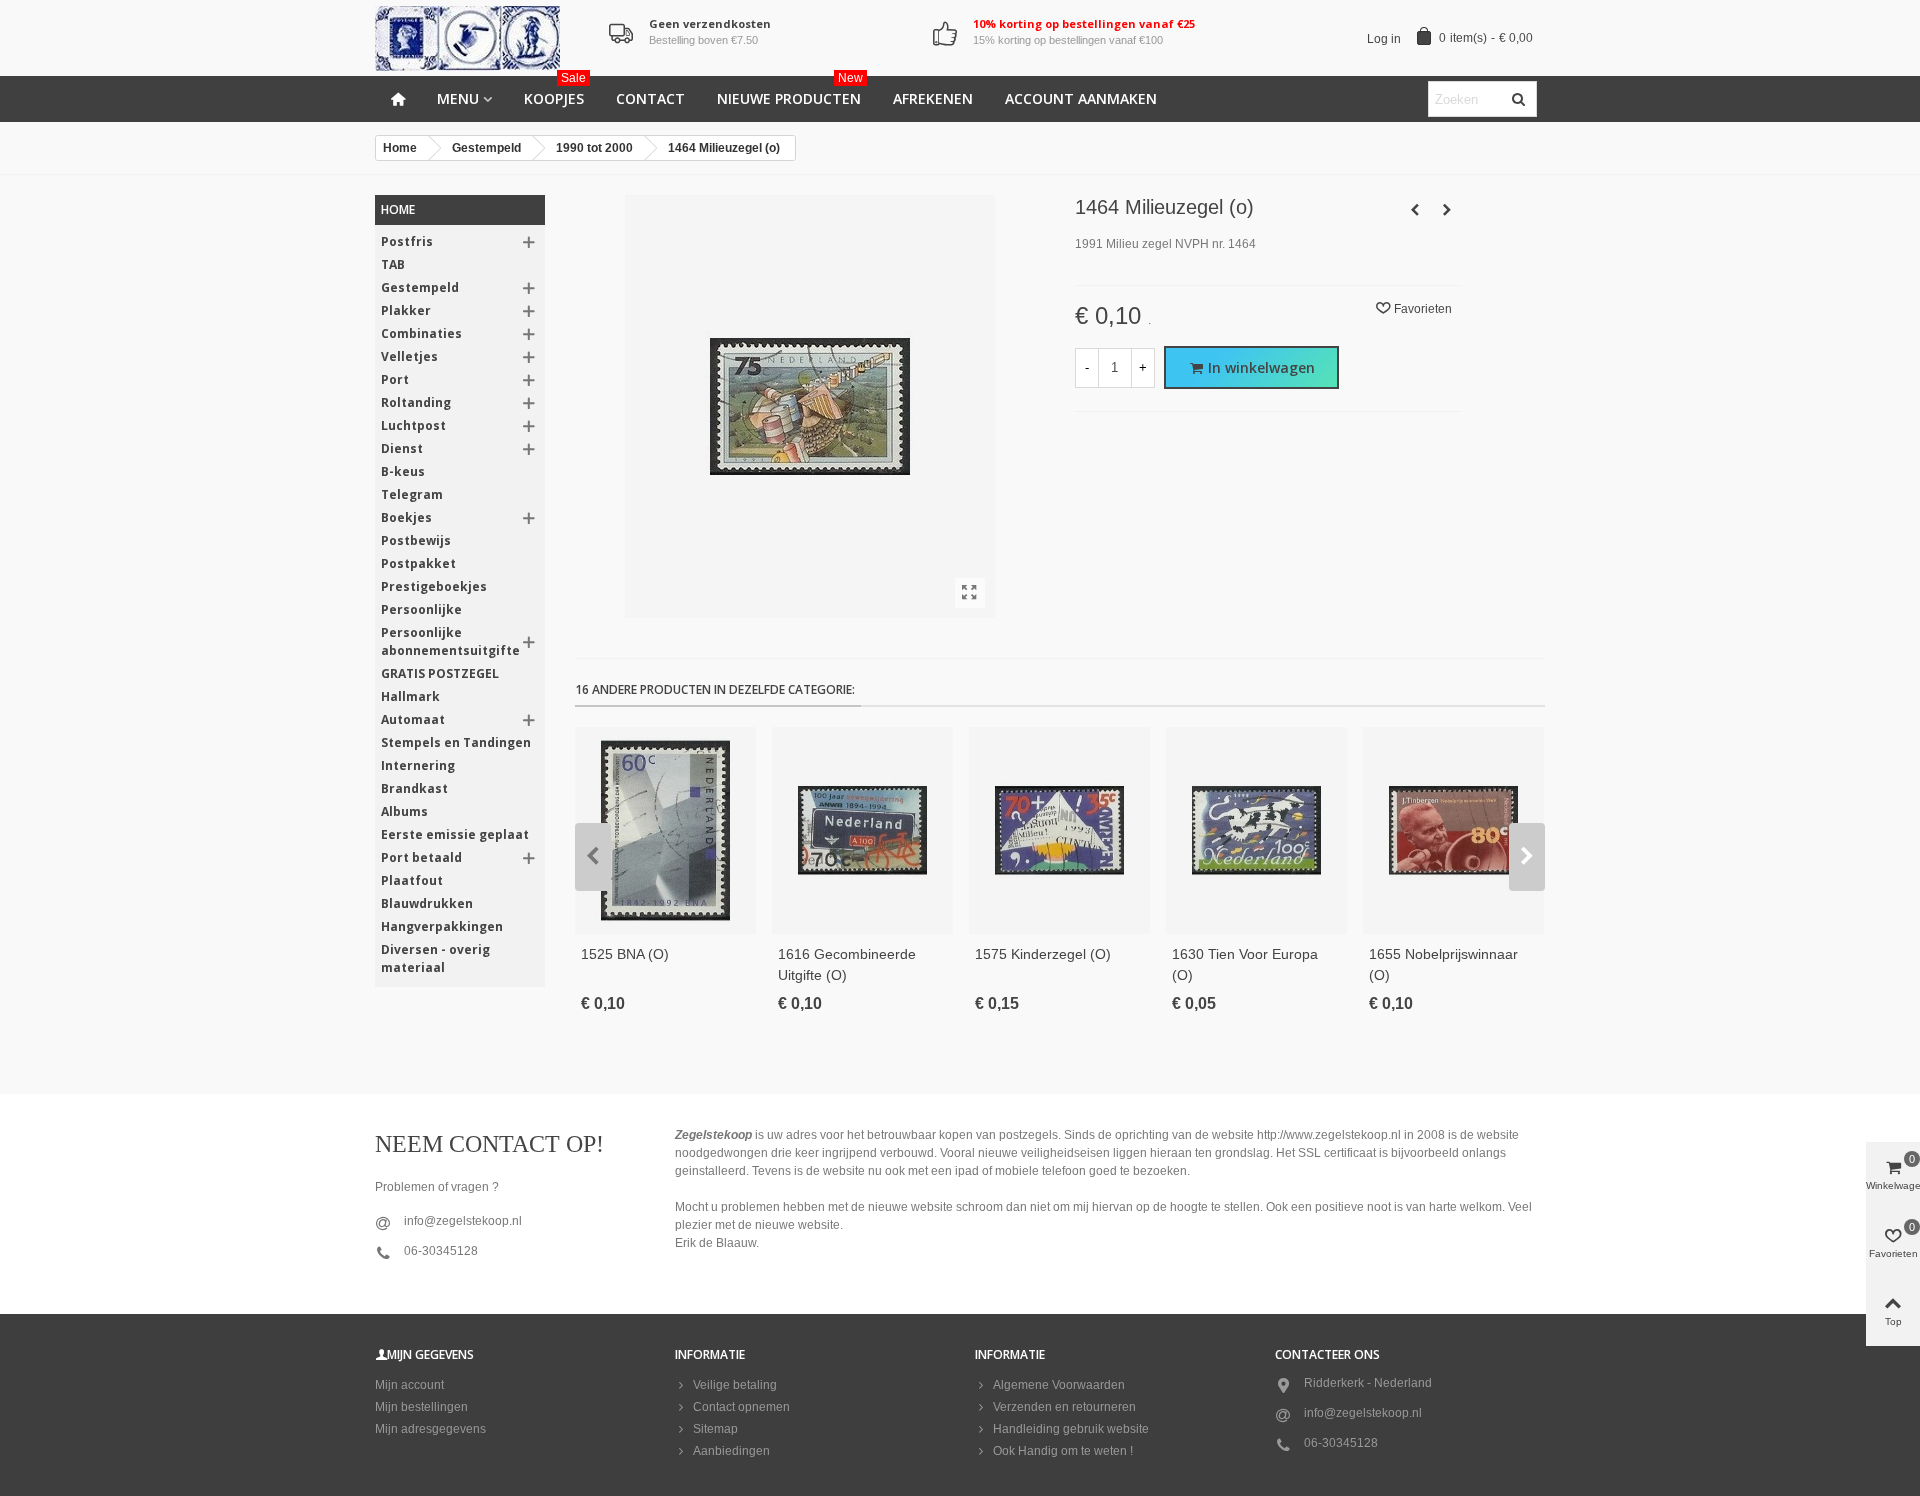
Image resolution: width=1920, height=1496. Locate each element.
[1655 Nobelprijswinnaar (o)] (1453, 830)
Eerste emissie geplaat (455, 834)
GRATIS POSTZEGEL (440, 673)
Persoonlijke (421, 609)
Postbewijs (416, 540)
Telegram (412, 494)
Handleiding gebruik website (1071, 1429)
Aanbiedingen (731, 1451)
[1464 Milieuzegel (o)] (970, 593)
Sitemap (715, 1429)
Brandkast (414, 788)
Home (398, 209)
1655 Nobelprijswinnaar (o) (1443, 964)
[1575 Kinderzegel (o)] (1059, 830)
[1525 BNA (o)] (665, 830)
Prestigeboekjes (434, 586)
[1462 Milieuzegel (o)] (1415, 210)
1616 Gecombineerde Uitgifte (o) (847, 964)
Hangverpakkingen (442, 926)
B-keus (403, 471)
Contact (650, 98)
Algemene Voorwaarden (1059, 1385)
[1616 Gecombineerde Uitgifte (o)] (862, 830)
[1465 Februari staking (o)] (1447, 210)
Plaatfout (412, 880)
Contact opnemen (741, 1407)
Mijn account (409, 1385)
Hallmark (410, 696)
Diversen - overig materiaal (435, 958)
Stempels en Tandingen (456, 742)
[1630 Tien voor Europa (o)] (1256, 830)
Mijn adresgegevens (430, 1429)
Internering (418, 765)
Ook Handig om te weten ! (1063, 1451)
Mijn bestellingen (421, 1407)
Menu (458, 98)
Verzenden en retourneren (1064, 1407)
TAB (393, 264)
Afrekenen (933, 98)
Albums (404, 811)
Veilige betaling (735, 1385)
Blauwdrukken (427, 903)
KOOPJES (555, 92)
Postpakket (418, 563)
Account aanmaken (1081, 98)
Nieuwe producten (790, 92)
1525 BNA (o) (625, 954)
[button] (593, 857)
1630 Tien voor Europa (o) (1245, 964)
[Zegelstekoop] (485, 38)
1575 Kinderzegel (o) (1043, 954)
